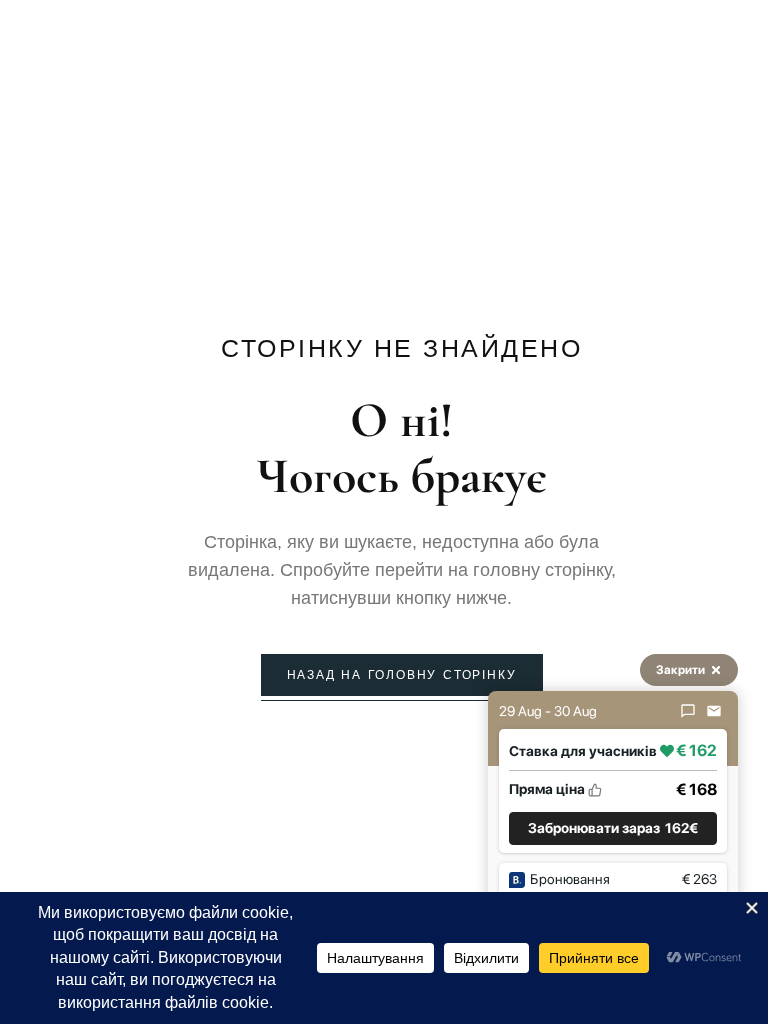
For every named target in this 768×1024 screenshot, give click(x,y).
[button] (613, 828)
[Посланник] (688, 711)
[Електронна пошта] (714, 711)
